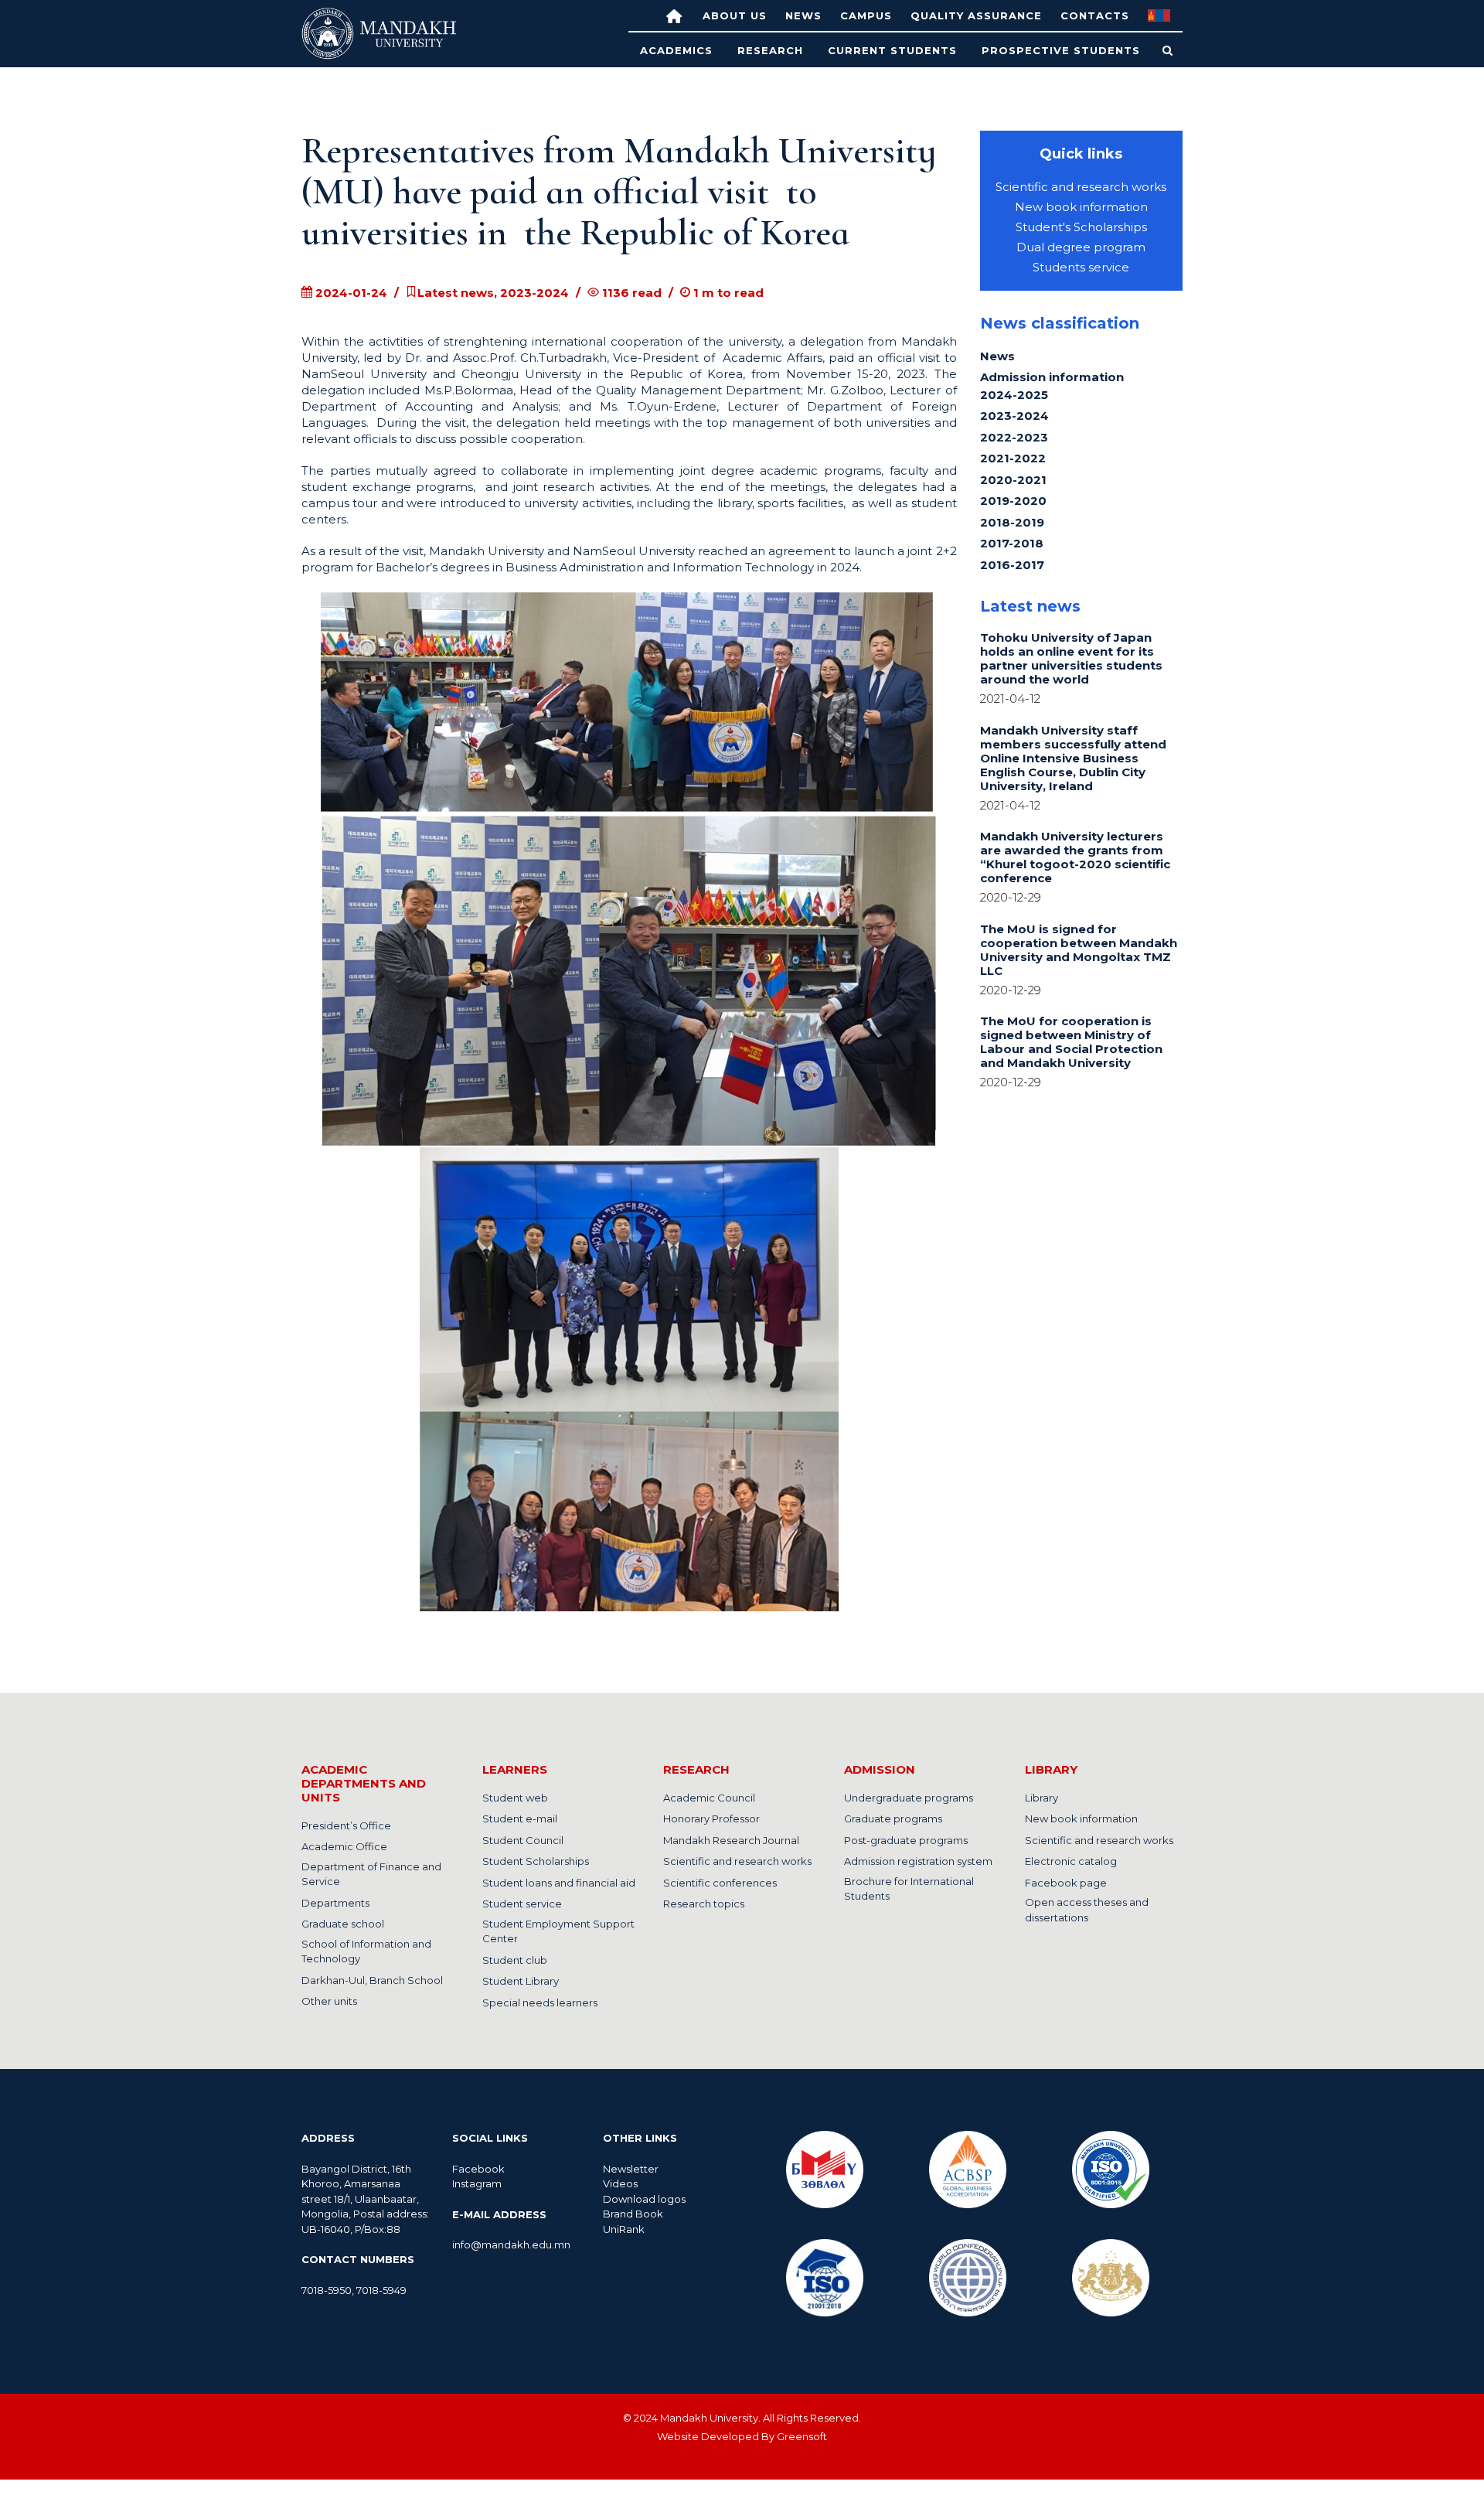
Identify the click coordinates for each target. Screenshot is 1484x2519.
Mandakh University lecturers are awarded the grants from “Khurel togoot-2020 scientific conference (1075, 857)
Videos (620, 2183)
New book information (1081, 207)
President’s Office (346, 1825)
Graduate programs (893, 1819)
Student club (515, 1960)
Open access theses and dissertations (1087, 1910)
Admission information (1052, 377)
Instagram (477, 2183)
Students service (1081, 267)
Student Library (521, 1981)
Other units (329, 2001)
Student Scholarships (536, 1861)
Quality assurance (976, 15)
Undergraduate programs (909, 1798)
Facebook (478, 2169)
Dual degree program (1081, 247)
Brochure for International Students (909, 1889)
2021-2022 (1013, 458)
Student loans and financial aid (559, 1883)
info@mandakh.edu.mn (511, 2245)
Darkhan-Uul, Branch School (372, 1980)
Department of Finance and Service (371, 1874)
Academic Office (344, 1846)
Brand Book (633, 2214)
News (803, 15)
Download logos (644, 2199)
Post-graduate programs (906, 1840)
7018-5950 (327, 2290)
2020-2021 (1013, 480)
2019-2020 (1013, 501)
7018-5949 (381, 2290)
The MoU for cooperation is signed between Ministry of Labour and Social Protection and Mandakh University (1071, 1042)
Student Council (523, 1840)
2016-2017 (1012, 565)
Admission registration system (918, 1861)
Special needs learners (540, 2003)
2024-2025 (1014, 395)
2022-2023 (1014, 437)
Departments (335, 1903)
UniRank (624, 2229)
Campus (866, 15)
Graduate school (343, 1924)
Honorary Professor (711, 1819)
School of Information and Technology (366, 1951)
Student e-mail (520, 1819)
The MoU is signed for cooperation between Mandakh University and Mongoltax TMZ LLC (1079, 950)
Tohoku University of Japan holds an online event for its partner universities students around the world (1071, 658)
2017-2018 (1012, 543)
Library (1042, 1798)
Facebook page (1066, 1883)
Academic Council (709, 1798)
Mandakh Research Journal (731, 1840)
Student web (515, 1798)
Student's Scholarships (1081, 227)
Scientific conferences (720, 1883)
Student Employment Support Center (558, 1931)
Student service (522, 1904)
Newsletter (632, 2169)
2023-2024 (1014, 416)
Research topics (704, 1904)
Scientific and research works (1081, 187)
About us (735, 15)
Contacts (1095, 15)
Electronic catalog (1071, 1861)
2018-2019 (1012, 522)
